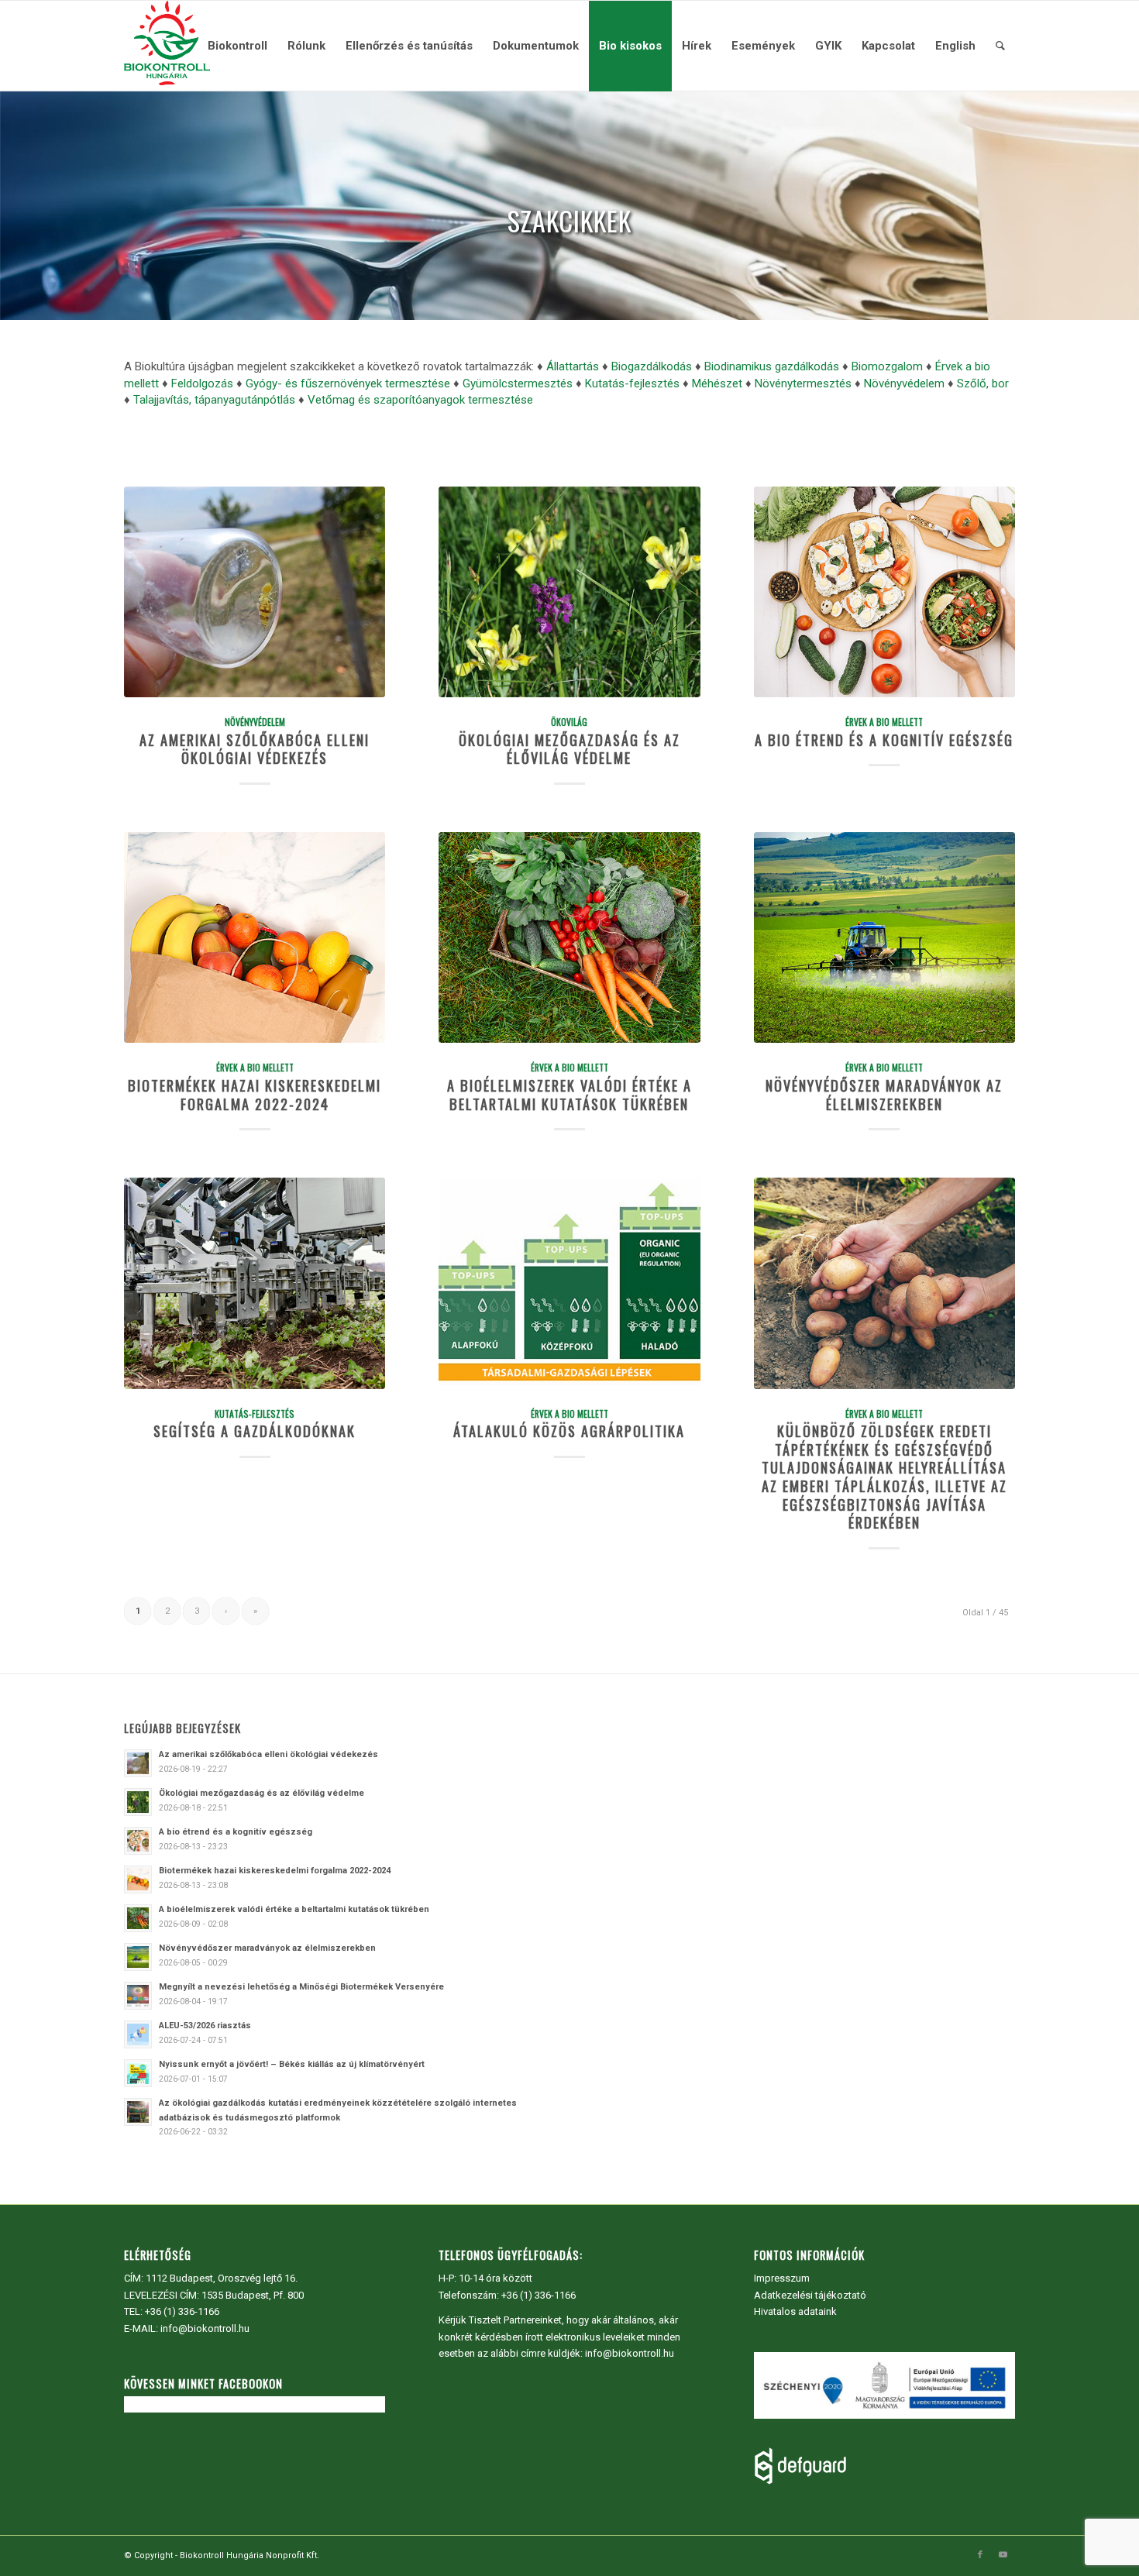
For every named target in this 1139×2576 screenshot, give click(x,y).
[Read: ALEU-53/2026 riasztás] (138, 2034)
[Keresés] (1000, 46)
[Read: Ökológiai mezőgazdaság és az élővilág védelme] (138, 1802)
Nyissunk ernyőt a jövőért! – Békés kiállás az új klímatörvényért (292, 2064)
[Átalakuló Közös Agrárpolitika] (569, 1283)
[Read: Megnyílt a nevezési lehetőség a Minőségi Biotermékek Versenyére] (138, 1996)
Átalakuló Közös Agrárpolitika (569, 1431)
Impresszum (782, 2278)
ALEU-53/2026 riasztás (205, 2026)
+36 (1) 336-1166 (182, 2311)
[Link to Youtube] (1003, 2555)
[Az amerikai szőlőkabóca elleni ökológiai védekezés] (255, 592)
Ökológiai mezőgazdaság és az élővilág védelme (569, 749)
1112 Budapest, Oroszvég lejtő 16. (222, 2278)
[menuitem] (237, 46)
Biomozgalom (887, 366)
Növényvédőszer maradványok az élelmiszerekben (884, 1094)
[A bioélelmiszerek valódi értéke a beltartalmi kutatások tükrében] (569, 937)
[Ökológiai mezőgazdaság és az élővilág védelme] (569, 592)
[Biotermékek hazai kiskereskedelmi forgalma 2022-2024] (255, 937)
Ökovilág (569, 722)
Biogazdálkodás (652, 366)
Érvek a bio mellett (884, 722)
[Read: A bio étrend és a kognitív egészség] (138, 1841)
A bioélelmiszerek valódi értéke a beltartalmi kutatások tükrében (569, 1094)
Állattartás (573, 366)
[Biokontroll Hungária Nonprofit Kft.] (167, 46)
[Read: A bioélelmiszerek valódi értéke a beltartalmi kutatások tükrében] (138, 1918)
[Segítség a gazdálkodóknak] (255, 1283)
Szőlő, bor (983, 383)
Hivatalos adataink (795, 2311)
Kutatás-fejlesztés (632, 383)
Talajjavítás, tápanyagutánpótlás (214, 400)
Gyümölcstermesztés (518, 383)
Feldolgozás (202, 383)
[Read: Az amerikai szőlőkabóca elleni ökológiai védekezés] (138, 1763)
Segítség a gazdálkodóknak (255, 1431)
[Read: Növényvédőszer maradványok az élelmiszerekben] (138, 1957)
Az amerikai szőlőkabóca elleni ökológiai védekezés (255, 749)
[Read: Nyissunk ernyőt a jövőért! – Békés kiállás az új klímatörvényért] (138, 2073)
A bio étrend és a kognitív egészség (884, 739)
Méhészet (717, 383)
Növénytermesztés (803, 383)
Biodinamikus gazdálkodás (772, 366)
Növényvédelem (904, 383)
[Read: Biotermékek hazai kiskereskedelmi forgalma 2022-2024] (138, 1880)
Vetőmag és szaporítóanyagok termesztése (420, 400)
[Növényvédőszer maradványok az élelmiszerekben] (884, 937)
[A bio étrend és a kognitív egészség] (884, 592)
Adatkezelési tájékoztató (810, 2295)
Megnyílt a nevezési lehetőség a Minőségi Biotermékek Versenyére (301, 1987)
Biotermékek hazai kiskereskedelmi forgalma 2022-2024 (255, 1094)
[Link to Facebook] (980, 2555)
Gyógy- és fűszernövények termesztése (348, 383)
